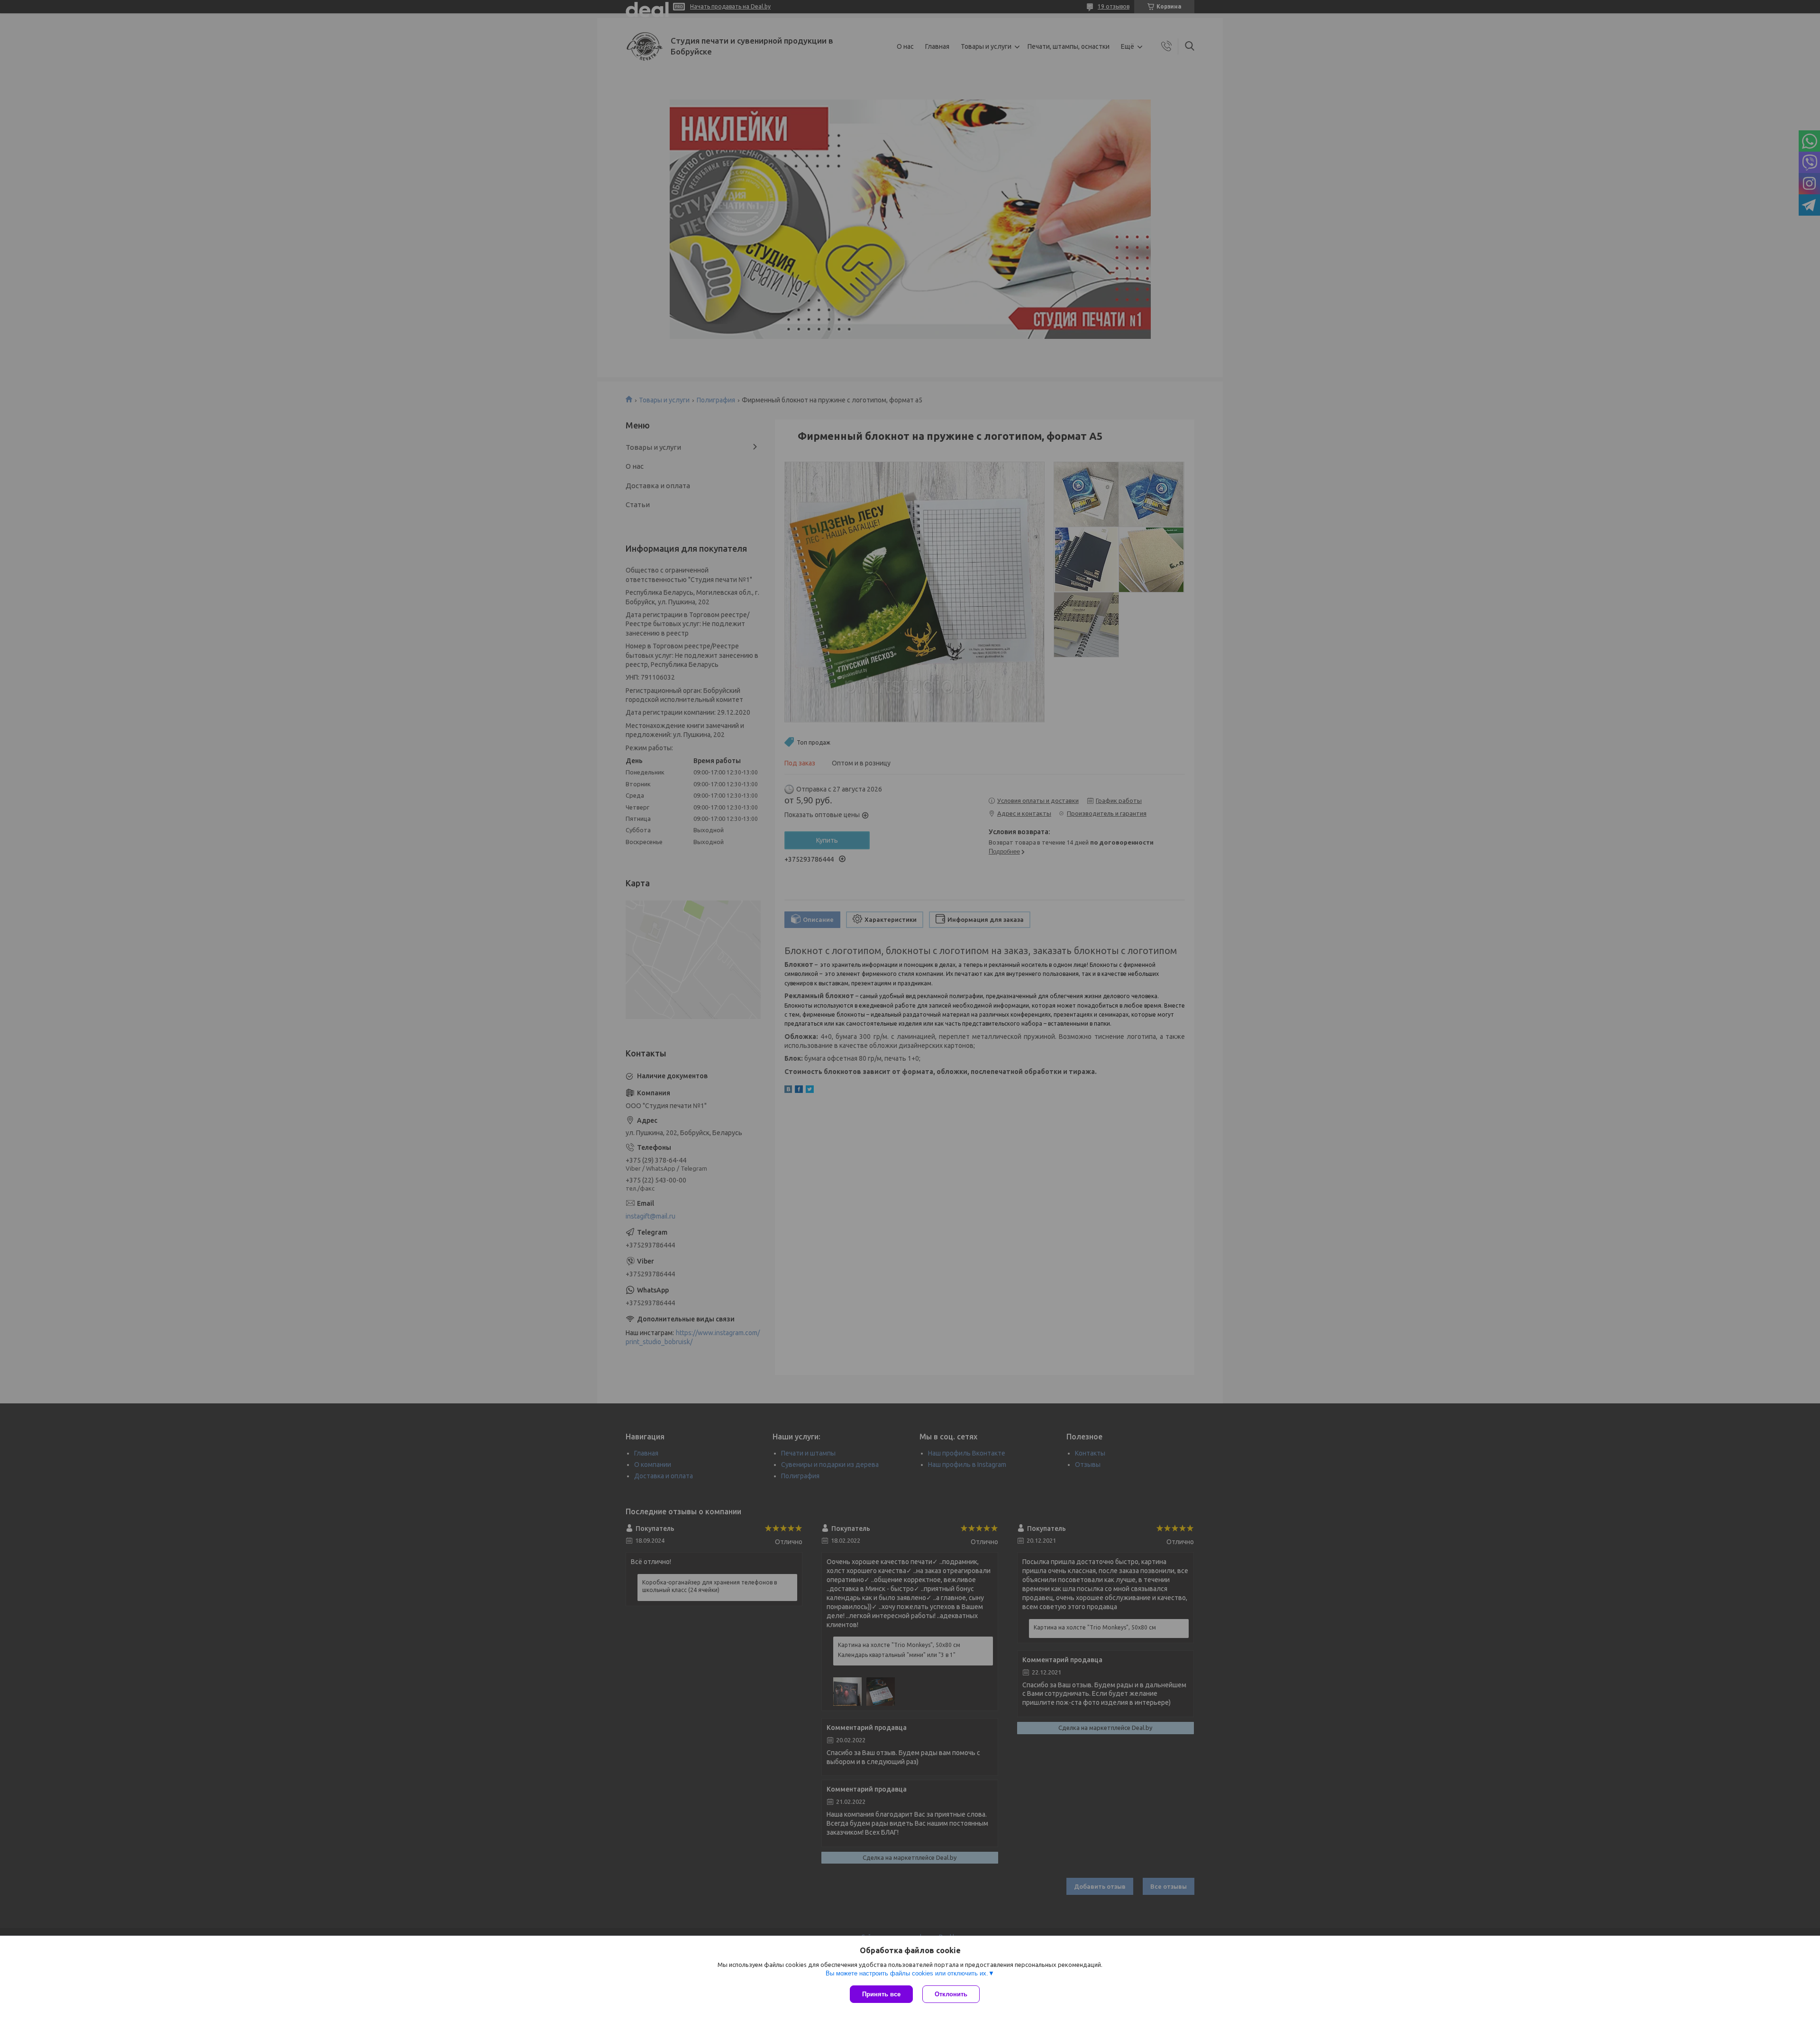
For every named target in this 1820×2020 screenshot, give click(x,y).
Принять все (881, 1994)
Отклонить (951, 1994)
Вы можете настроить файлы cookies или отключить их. (907, 1973)
